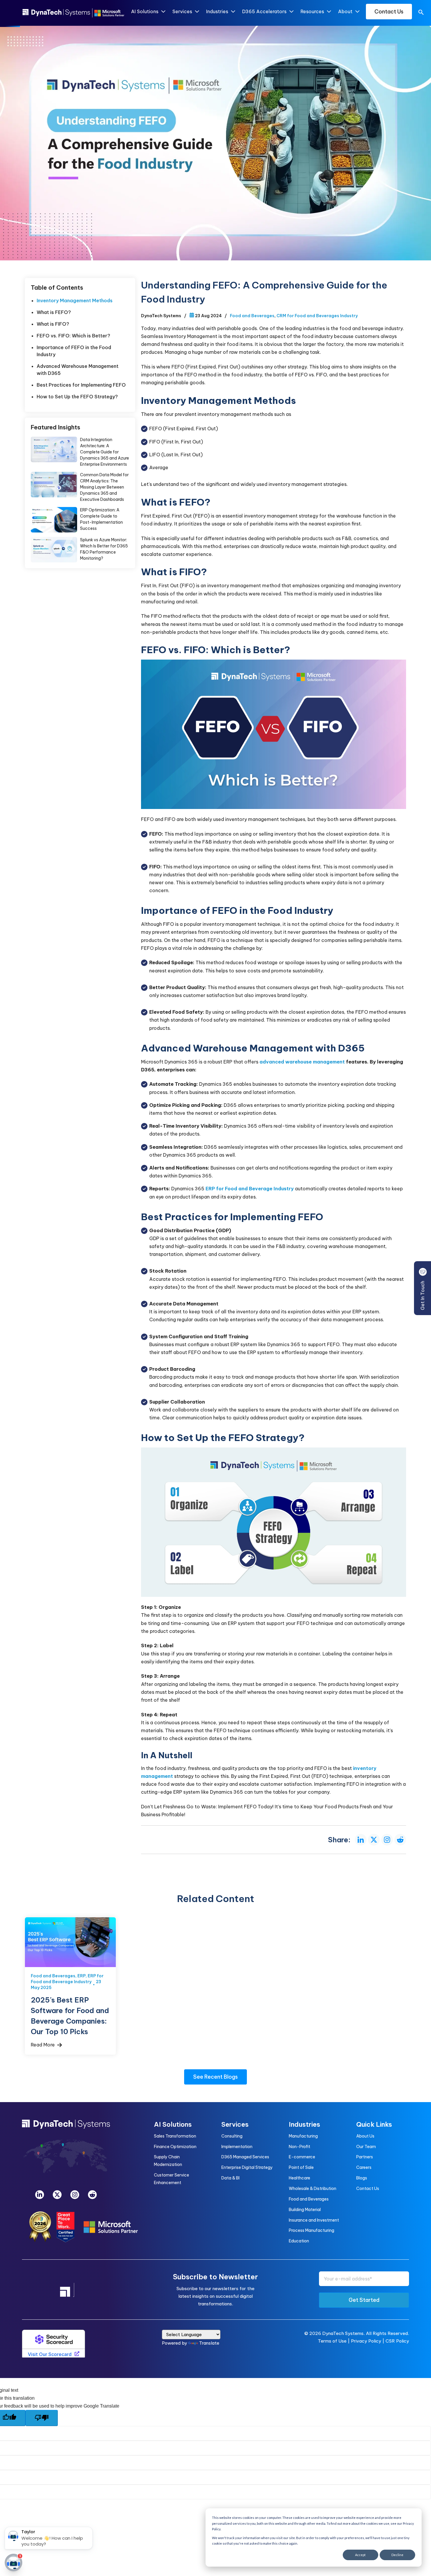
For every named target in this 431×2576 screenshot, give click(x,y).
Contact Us (389, 12)
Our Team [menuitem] (366, 2147)
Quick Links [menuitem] (374, 2124)
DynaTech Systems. (343, 2333)
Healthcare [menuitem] (300, 2178)
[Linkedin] (40, 2195)
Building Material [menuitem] (305, 2210)
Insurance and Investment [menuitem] (314, 2220)
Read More (43, 2045)
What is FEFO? (54, 312)
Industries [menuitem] (304, 2124)
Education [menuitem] (299, 2241)
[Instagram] (75, 2195)
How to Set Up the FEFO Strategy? (77, 397)
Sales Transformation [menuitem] (175, 2136)
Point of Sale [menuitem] (301, 2167)
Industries (217, 11)
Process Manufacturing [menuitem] (312, 2230)
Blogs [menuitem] (362, 2178)
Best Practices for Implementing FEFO (81, 385)
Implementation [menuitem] (237, 2147)
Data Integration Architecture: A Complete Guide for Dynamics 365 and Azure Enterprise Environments (54, 449)
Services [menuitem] (235, 2124)
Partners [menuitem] (365, 2157)
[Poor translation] (42, 2418)
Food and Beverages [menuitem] (309, 2199)
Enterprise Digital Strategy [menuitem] (247, 2167)
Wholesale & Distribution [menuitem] (313, 2189)
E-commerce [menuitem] (302, 2157)
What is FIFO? (53, 324)
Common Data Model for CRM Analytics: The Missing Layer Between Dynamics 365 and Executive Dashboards (54, 485)
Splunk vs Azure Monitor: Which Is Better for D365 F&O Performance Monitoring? (54, 550)
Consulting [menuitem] (232, 2136)
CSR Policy (397, 2341)
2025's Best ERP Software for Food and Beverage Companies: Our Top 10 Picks (70, 1942)
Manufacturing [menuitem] (303, 2136)
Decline (397, 2555)
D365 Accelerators (264, 11)
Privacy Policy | (368, 2341)
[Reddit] (92, 2195)
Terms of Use (332, 2341)
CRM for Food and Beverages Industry (317, 316)
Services (182, 11)
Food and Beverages (252, 316)
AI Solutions (145, 11)
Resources (312, 11)
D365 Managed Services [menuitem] (245, 2157)
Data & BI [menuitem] (230, 2178)
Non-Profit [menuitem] (300, 2147)
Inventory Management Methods (75, 301)
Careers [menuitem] (364, 2167)
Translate (209, 2343)
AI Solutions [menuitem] (173, 2124)
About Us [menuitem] (365, 2136)
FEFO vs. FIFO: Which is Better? (73, 336)
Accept (360, 2555)
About (345, 11)
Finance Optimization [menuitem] (175, 2147)
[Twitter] (57, 2195)
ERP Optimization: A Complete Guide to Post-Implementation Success (54, 520)
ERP (82, 1976)
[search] (421, 13)
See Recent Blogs (215, 2077)
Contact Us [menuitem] (368, 2189)
